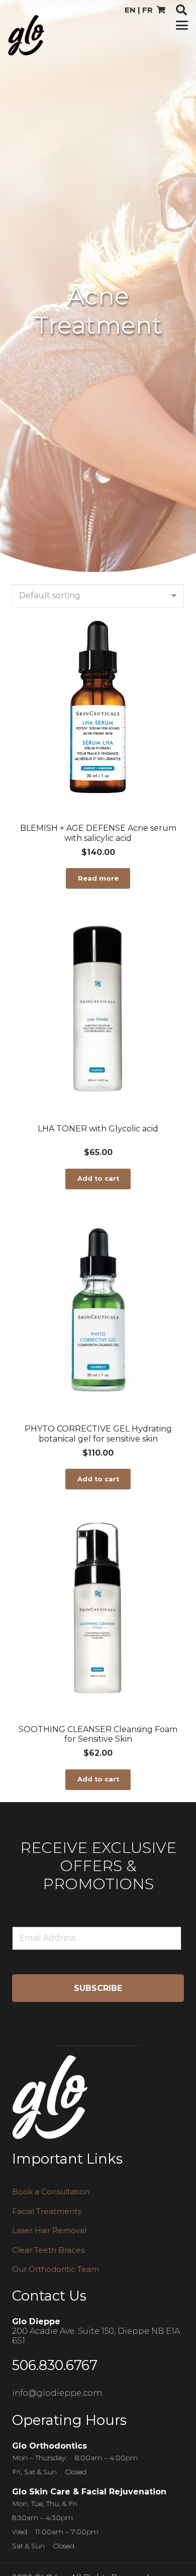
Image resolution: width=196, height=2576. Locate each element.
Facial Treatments (46, 2211)
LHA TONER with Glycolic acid (98, 1129)
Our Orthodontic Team (56, 2269)
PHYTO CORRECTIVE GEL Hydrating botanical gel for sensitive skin (98, 1434)
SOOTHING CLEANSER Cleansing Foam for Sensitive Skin (98, 1734)
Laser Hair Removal (49, 2230)
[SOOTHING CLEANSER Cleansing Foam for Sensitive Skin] (98, 1608)
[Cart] (161, 10)
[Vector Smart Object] (98, 2097)
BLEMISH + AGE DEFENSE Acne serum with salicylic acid (98, 833)
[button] (181, 10)
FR (148, 10)
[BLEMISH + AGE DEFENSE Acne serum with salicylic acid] (98, 707)
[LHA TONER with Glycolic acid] (98, 1007)
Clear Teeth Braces (48, 2250)
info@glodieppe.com (57, 2393)
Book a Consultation (51, 2192)
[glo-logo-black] (26, 35)
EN (130, 10)
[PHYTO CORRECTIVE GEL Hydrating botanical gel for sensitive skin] (98, 1308)
